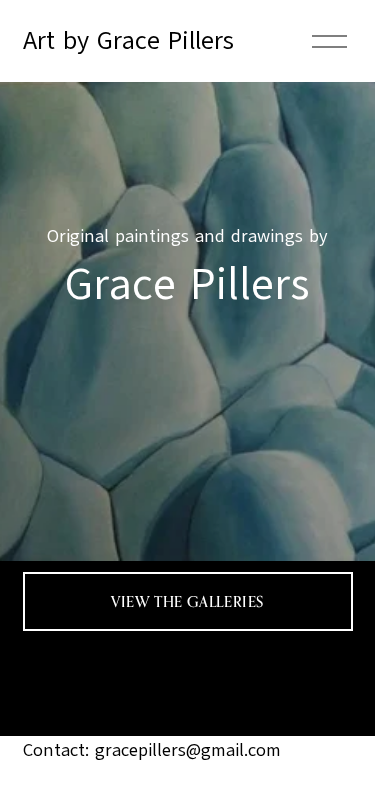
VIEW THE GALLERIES (187, 601)
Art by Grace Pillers (128, 40)
